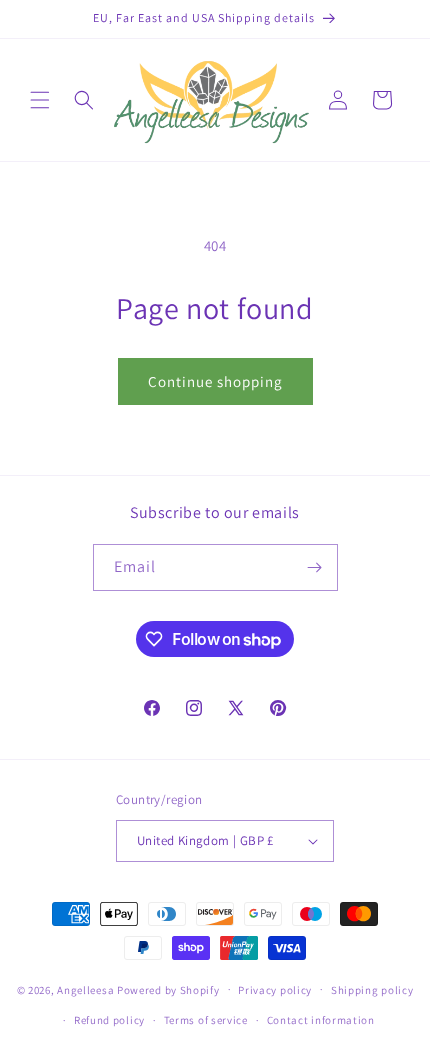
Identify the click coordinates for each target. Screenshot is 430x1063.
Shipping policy (372, 990)
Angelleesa (85, 989)
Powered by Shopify (168, 989)
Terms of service (206, 1020)
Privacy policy (275, 990)
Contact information (321, 1020)
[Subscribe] (315, 567)
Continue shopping (215, 381)
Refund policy (109, 1020)
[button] (40, 100)
